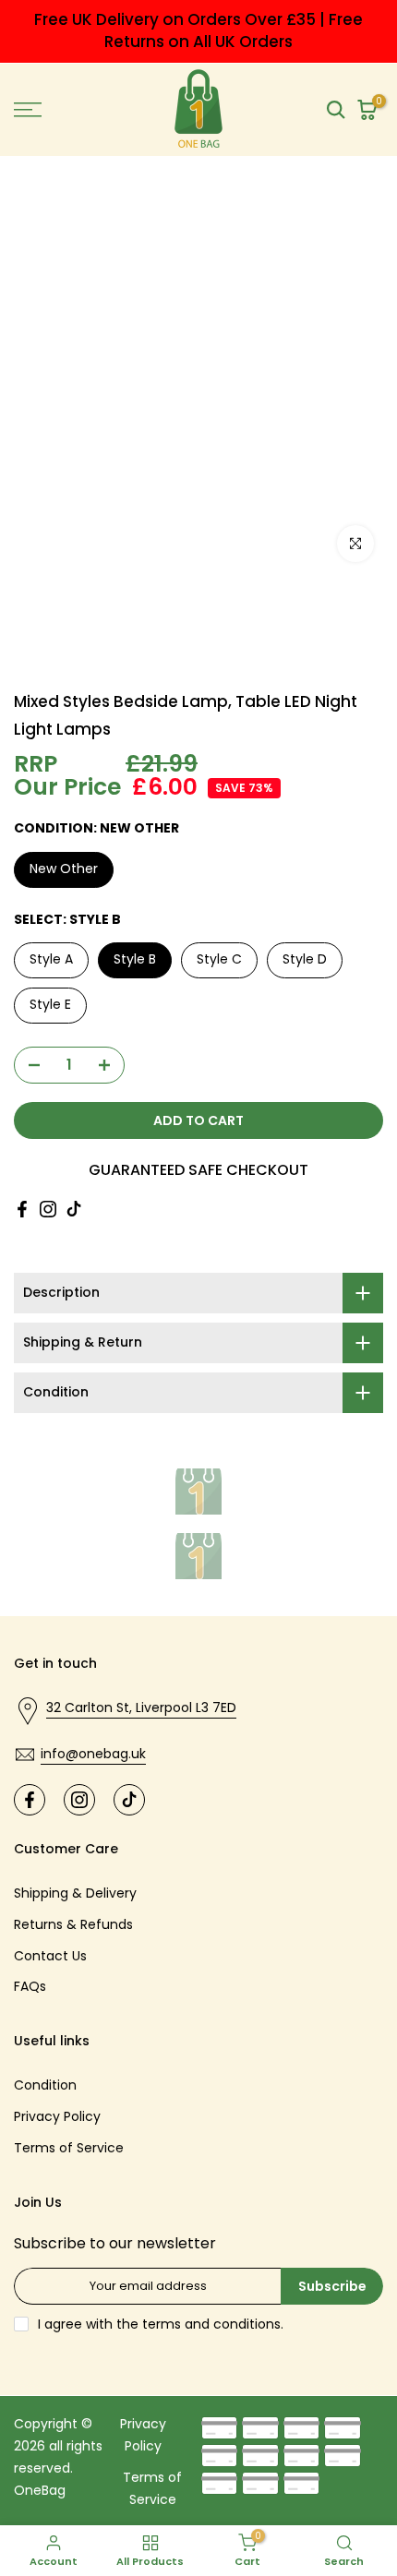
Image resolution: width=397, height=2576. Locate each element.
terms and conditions (211, 2324)
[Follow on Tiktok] (74, 1209)
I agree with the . (161, 2324)
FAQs (30, 1986)
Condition (45, 2085)
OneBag (40, 2490)
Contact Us (50, 1956)
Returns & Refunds (73, 1924)
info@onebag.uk (93, 1754)
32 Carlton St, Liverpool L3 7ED (141, 1707)
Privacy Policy (57, 2116)
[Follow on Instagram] (48, 1209)
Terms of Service (69, 2148)
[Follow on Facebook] (22, 1209)
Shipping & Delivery (75, 1893)
